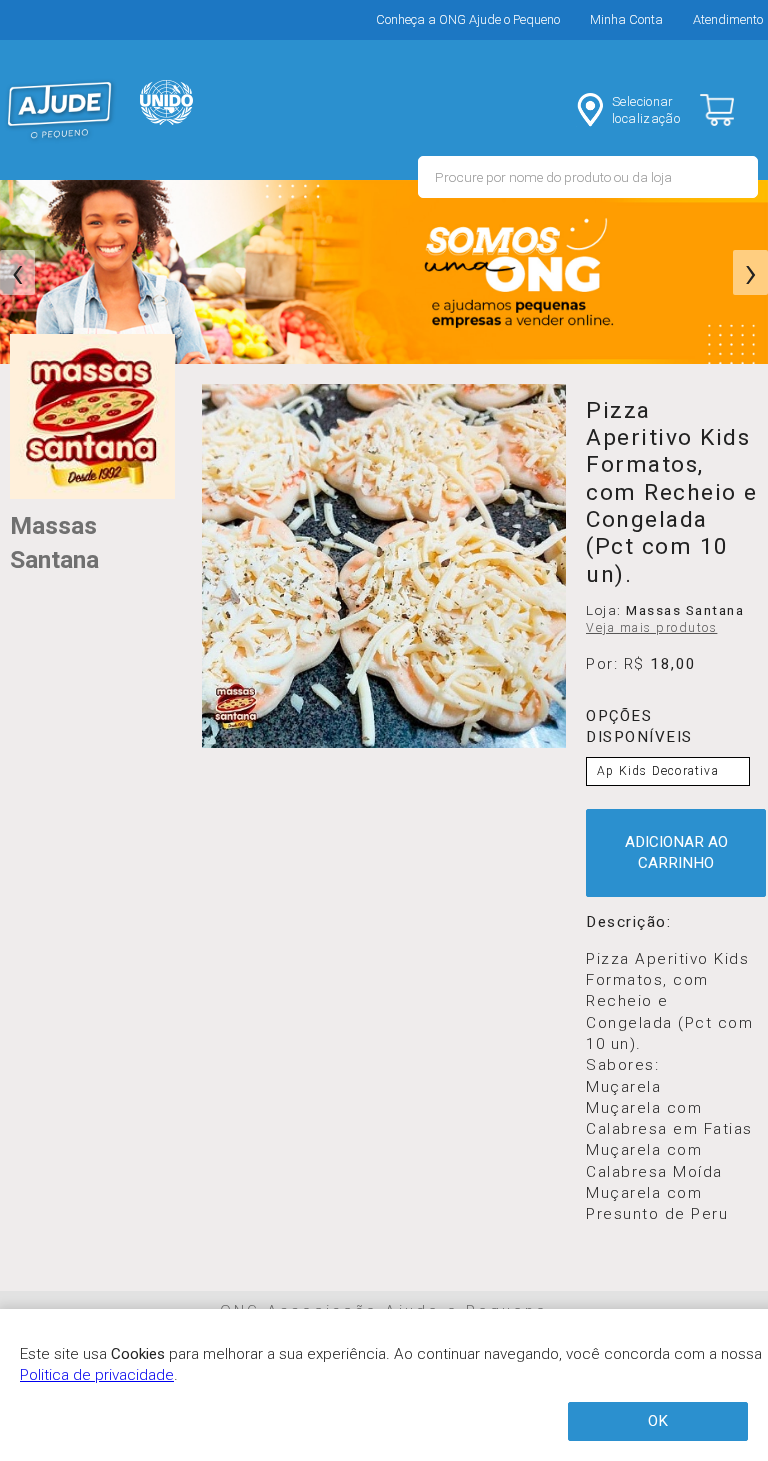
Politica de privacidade (97, 1375)
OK (658, 1421)
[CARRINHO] (734, 110)
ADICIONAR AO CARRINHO (676, 852)
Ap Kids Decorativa (658, 771)
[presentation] (17, 273)
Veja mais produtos (651, 628)
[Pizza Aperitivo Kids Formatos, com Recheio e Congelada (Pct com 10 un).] (384, 566)
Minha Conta (626, 19)
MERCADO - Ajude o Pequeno (60, 110)
